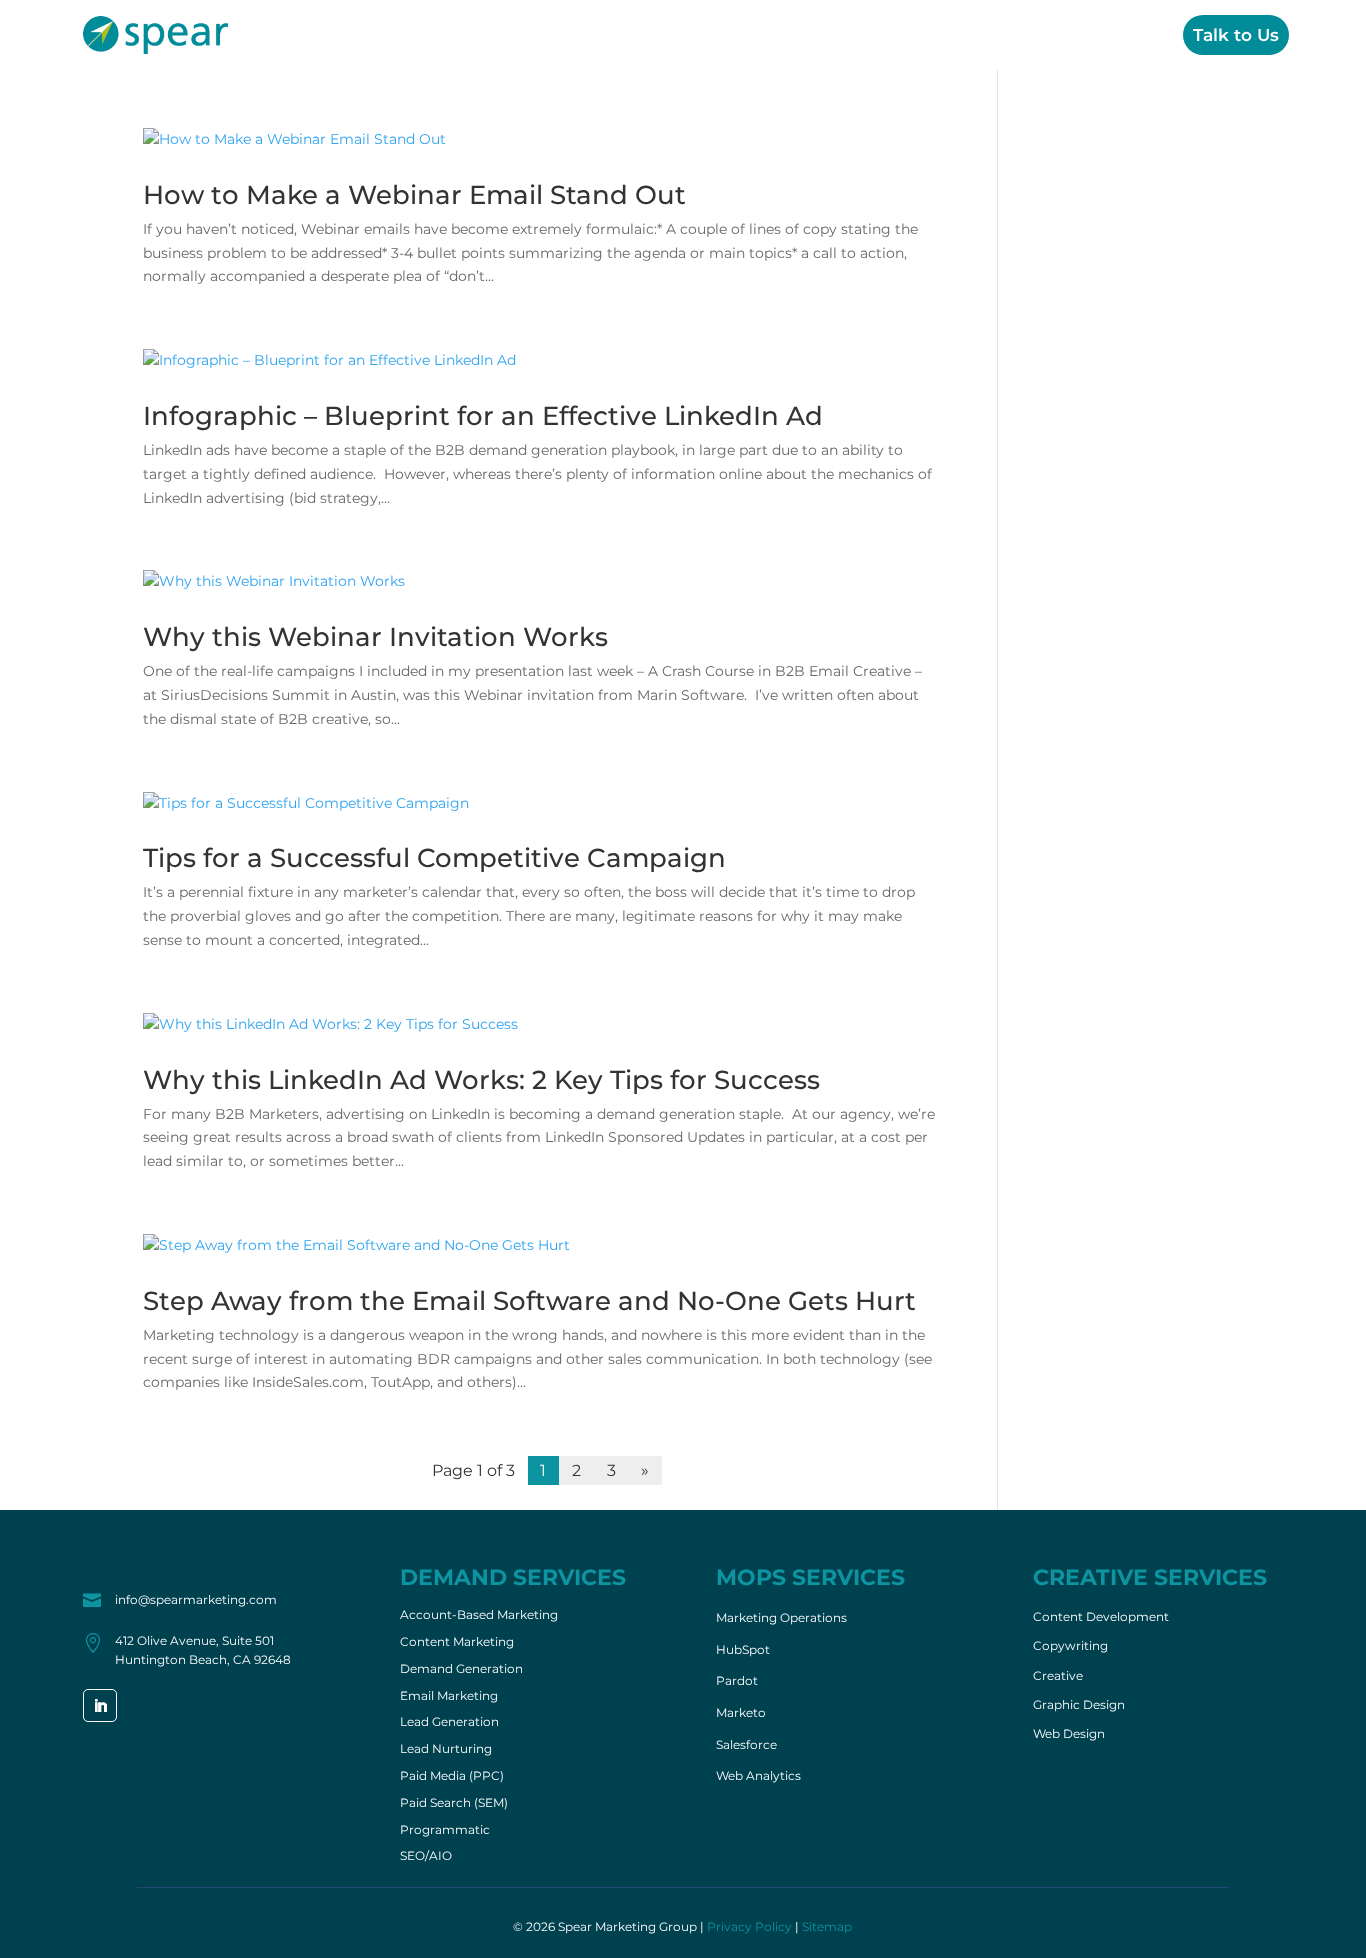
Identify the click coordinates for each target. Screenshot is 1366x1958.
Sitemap (827, 1926)
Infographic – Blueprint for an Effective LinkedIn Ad (483, 416)
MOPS (911, 35)
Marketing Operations (781, 1617)
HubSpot (743, 1649)
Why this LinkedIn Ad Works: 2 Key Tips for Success (481, 1080)
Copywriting (1070, 1646)
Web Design (1069, 1734)
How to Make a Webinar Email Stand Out (414, 195)
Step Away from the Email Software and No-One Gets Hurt (529, 1301)
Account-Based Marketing (479, 1616)
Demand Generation (461, 1670)
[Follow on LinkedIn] (100, 1705)
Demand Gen (796, 35)
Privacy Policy (749, 1926)
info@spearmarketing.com (196, 1599)
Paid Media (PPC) (452, 1777)
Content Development (1101, 1617)
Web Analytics (758, 1775)
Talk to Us (1236, 35)
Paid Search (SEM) (454, 1804)
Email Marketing (449, 1697)
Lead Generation (449, 1723)
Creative (1004, 35)
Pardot (737, 1680)
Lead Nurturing (446, 1750)
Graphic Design (1079, 1705)
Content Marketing (457, 1643)
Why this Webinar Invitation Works (375, 637)
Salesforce (746, 1744)
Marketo (741, 1712)
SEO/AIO (426, 1857)
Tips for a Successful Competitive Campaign (434, 858)
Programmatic (445, 1831)
